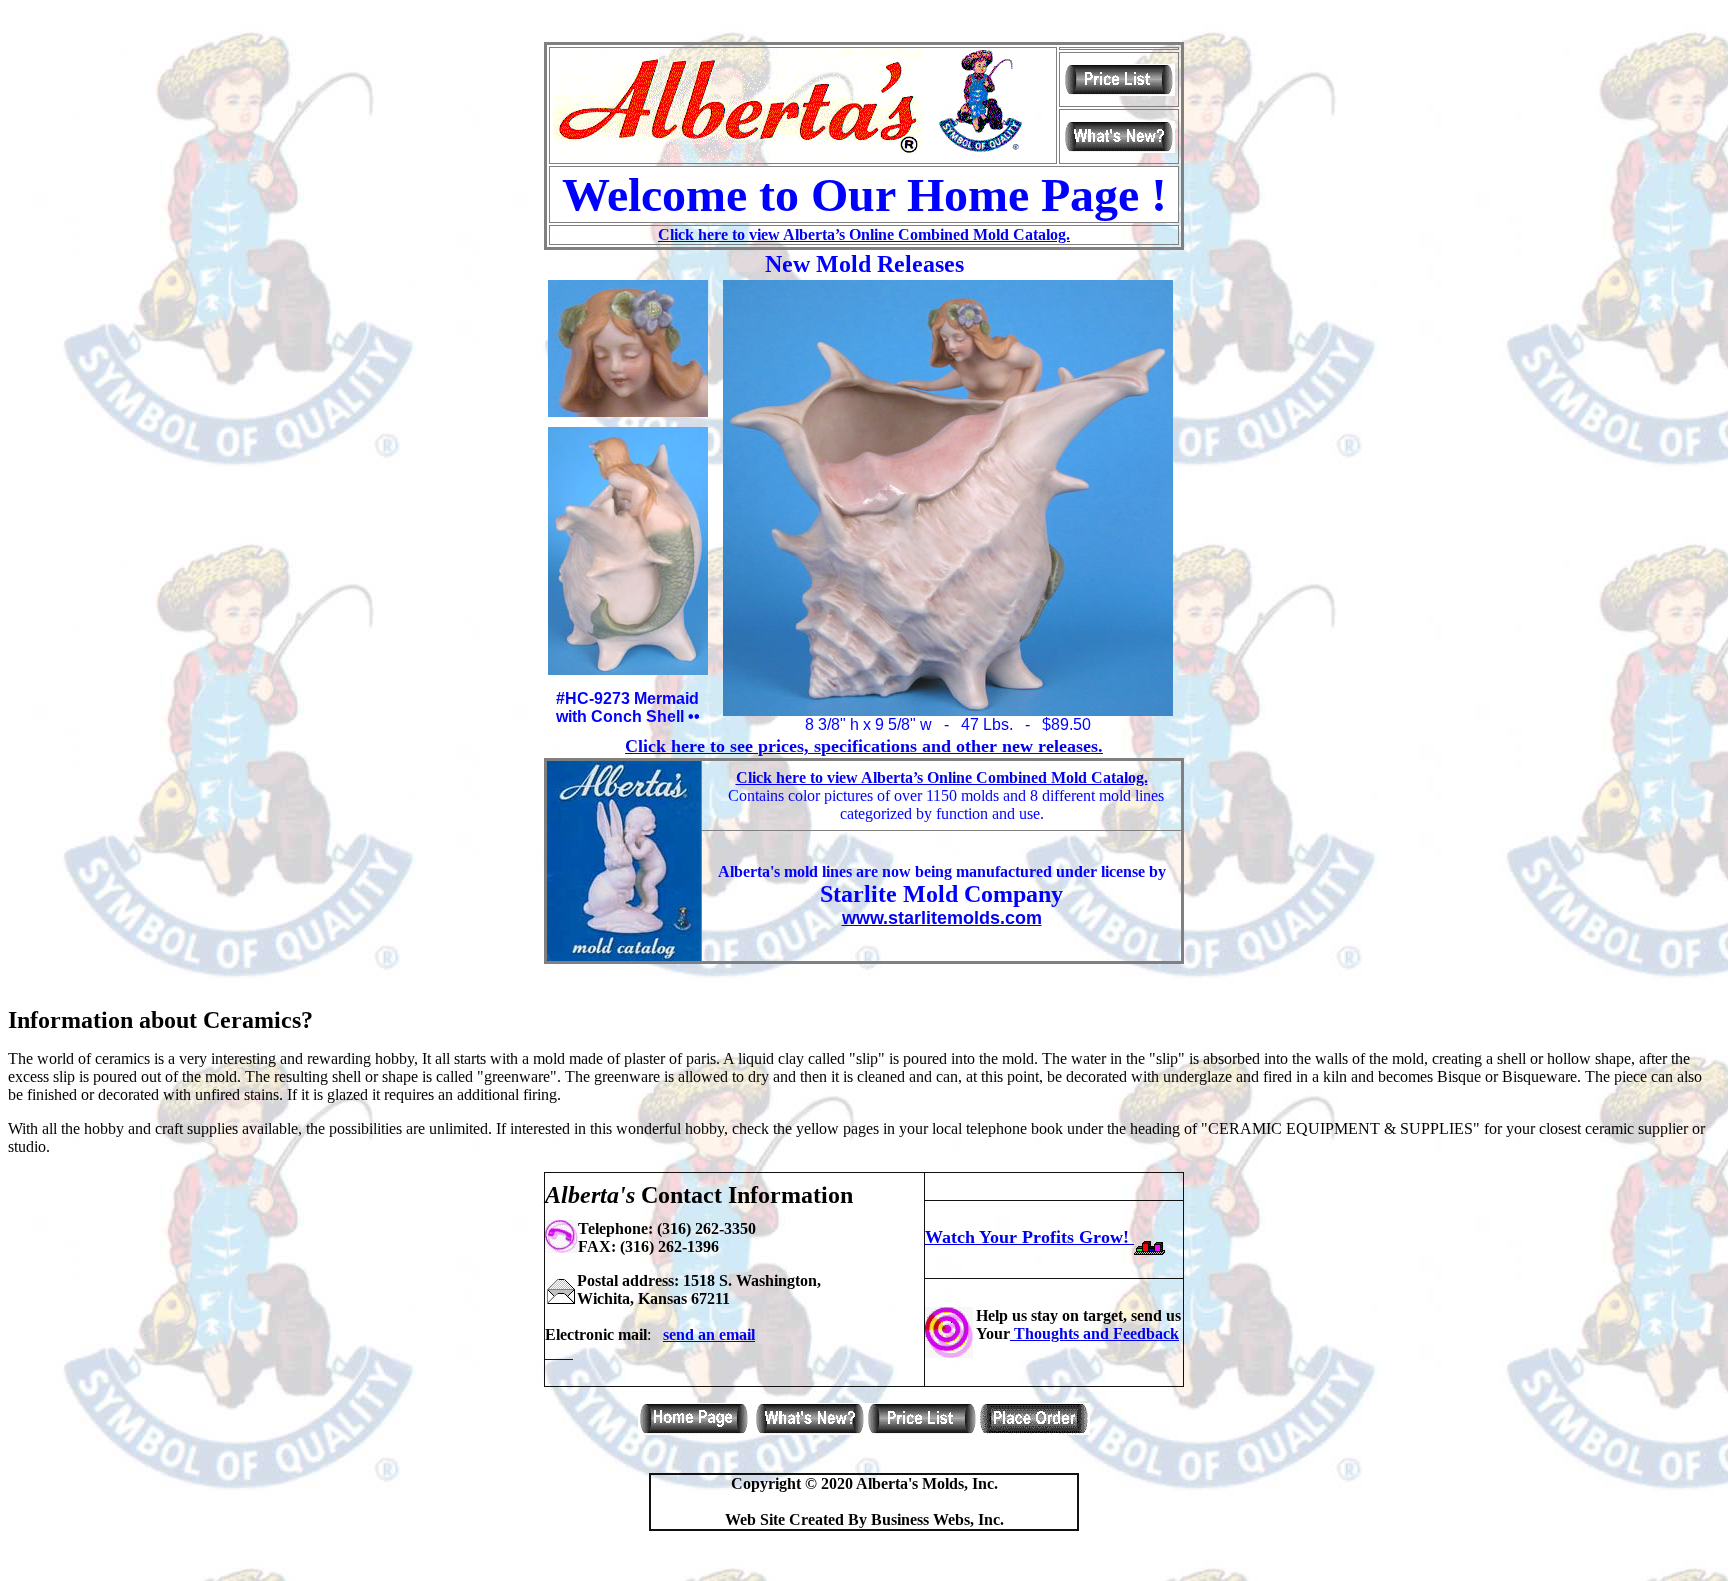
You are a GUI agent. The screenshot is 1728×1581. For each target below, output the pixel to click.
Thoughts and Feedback (1094, 1333)
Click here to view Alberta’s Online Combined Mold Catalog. (864, 234)
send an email (709, 1334)
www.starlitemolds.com (942, 918)
